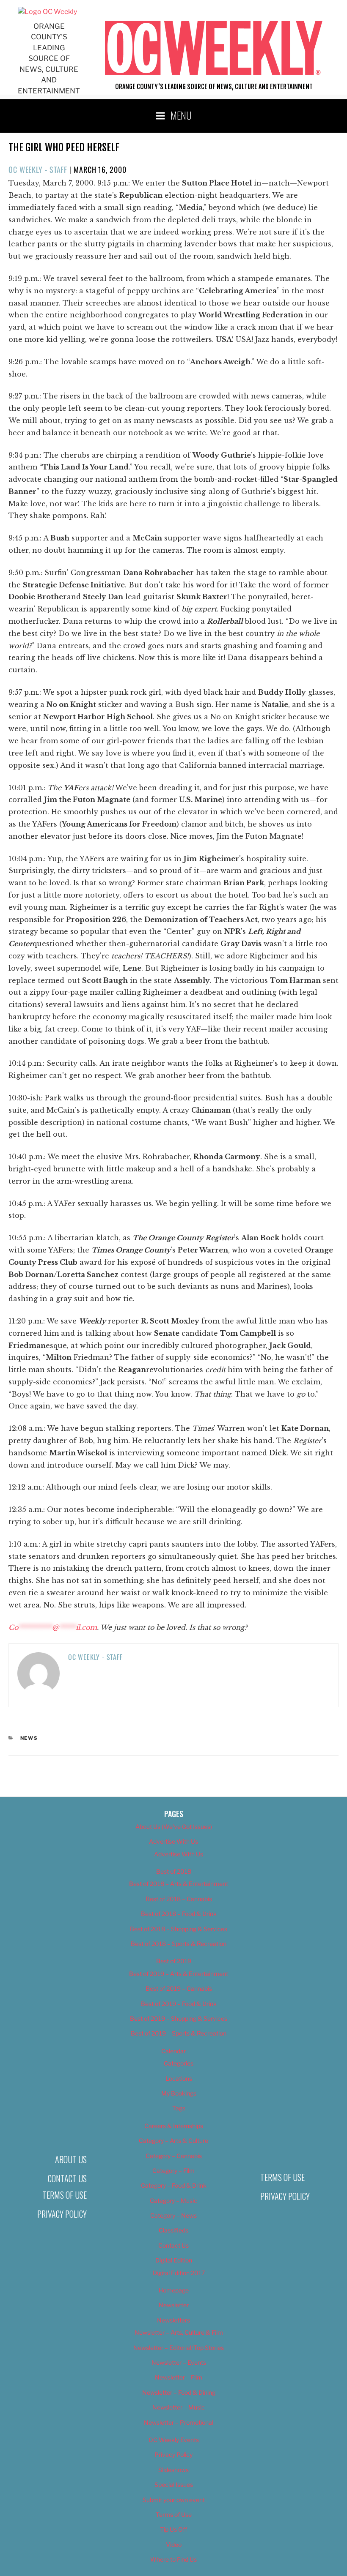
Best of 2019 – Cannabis (179, 1988)
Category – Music (173, 2201)
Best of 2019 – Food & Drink (179, 2004)
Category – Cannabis (174, 2156)
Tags (179, 2108)
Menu (181, 115)
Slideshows (173, 2470)
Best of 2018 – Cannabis (179, 1899)
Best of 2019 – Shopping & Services (179, 2018)
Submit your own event (174, 2500)
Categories (179, 2063)
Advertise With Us (173, 1841)
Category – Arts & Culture (173, 2141)
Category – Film (173, 2171)
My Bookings (179, 2093)
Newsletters (173, 2320)
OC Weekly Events (174, 2440)
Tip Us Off (173, 2529)
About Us (71, 2159)
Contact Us (67, 2178)
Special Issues (174, 2485)
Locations (179, 2078)
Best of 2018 (174, 1871)
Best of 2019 (174, 1961)
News (29, 1738)
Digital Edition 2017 (179, 2273)
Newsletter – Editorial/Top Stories (179, 2348)
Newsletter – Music (179, 2407)
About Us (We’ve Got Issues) (174, 1827)
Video (174, 2545)
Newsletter (174, 2305)
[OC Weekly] (47, 12)
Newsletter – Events (179, 2362)
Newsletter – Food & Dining (179, 2392)
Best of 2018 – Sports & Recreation (179, 1944)
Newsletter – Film (179, 2377)
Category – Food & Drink (174, 2185)
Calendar (173, 2051)
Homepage (174, 2290)
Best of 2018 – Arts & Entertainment (179, 1884)
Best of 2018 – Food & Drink (179, 1914)
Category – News (173, 2215)
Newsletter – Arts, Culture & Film (179, 2332)
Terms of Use (65, 2195)
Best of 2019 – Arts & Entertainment (179, 1974)
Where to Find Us (173, 2559)
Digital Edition (174, 2260)
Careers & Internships (174, 2126)
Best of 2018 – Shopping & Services (179, 1929)
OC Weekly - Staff (38, 169)
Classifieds (173, 2230)
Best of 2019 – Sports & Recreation (179, 2033)
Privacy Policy (62, 2214)
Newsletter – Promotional (179, 2422)
